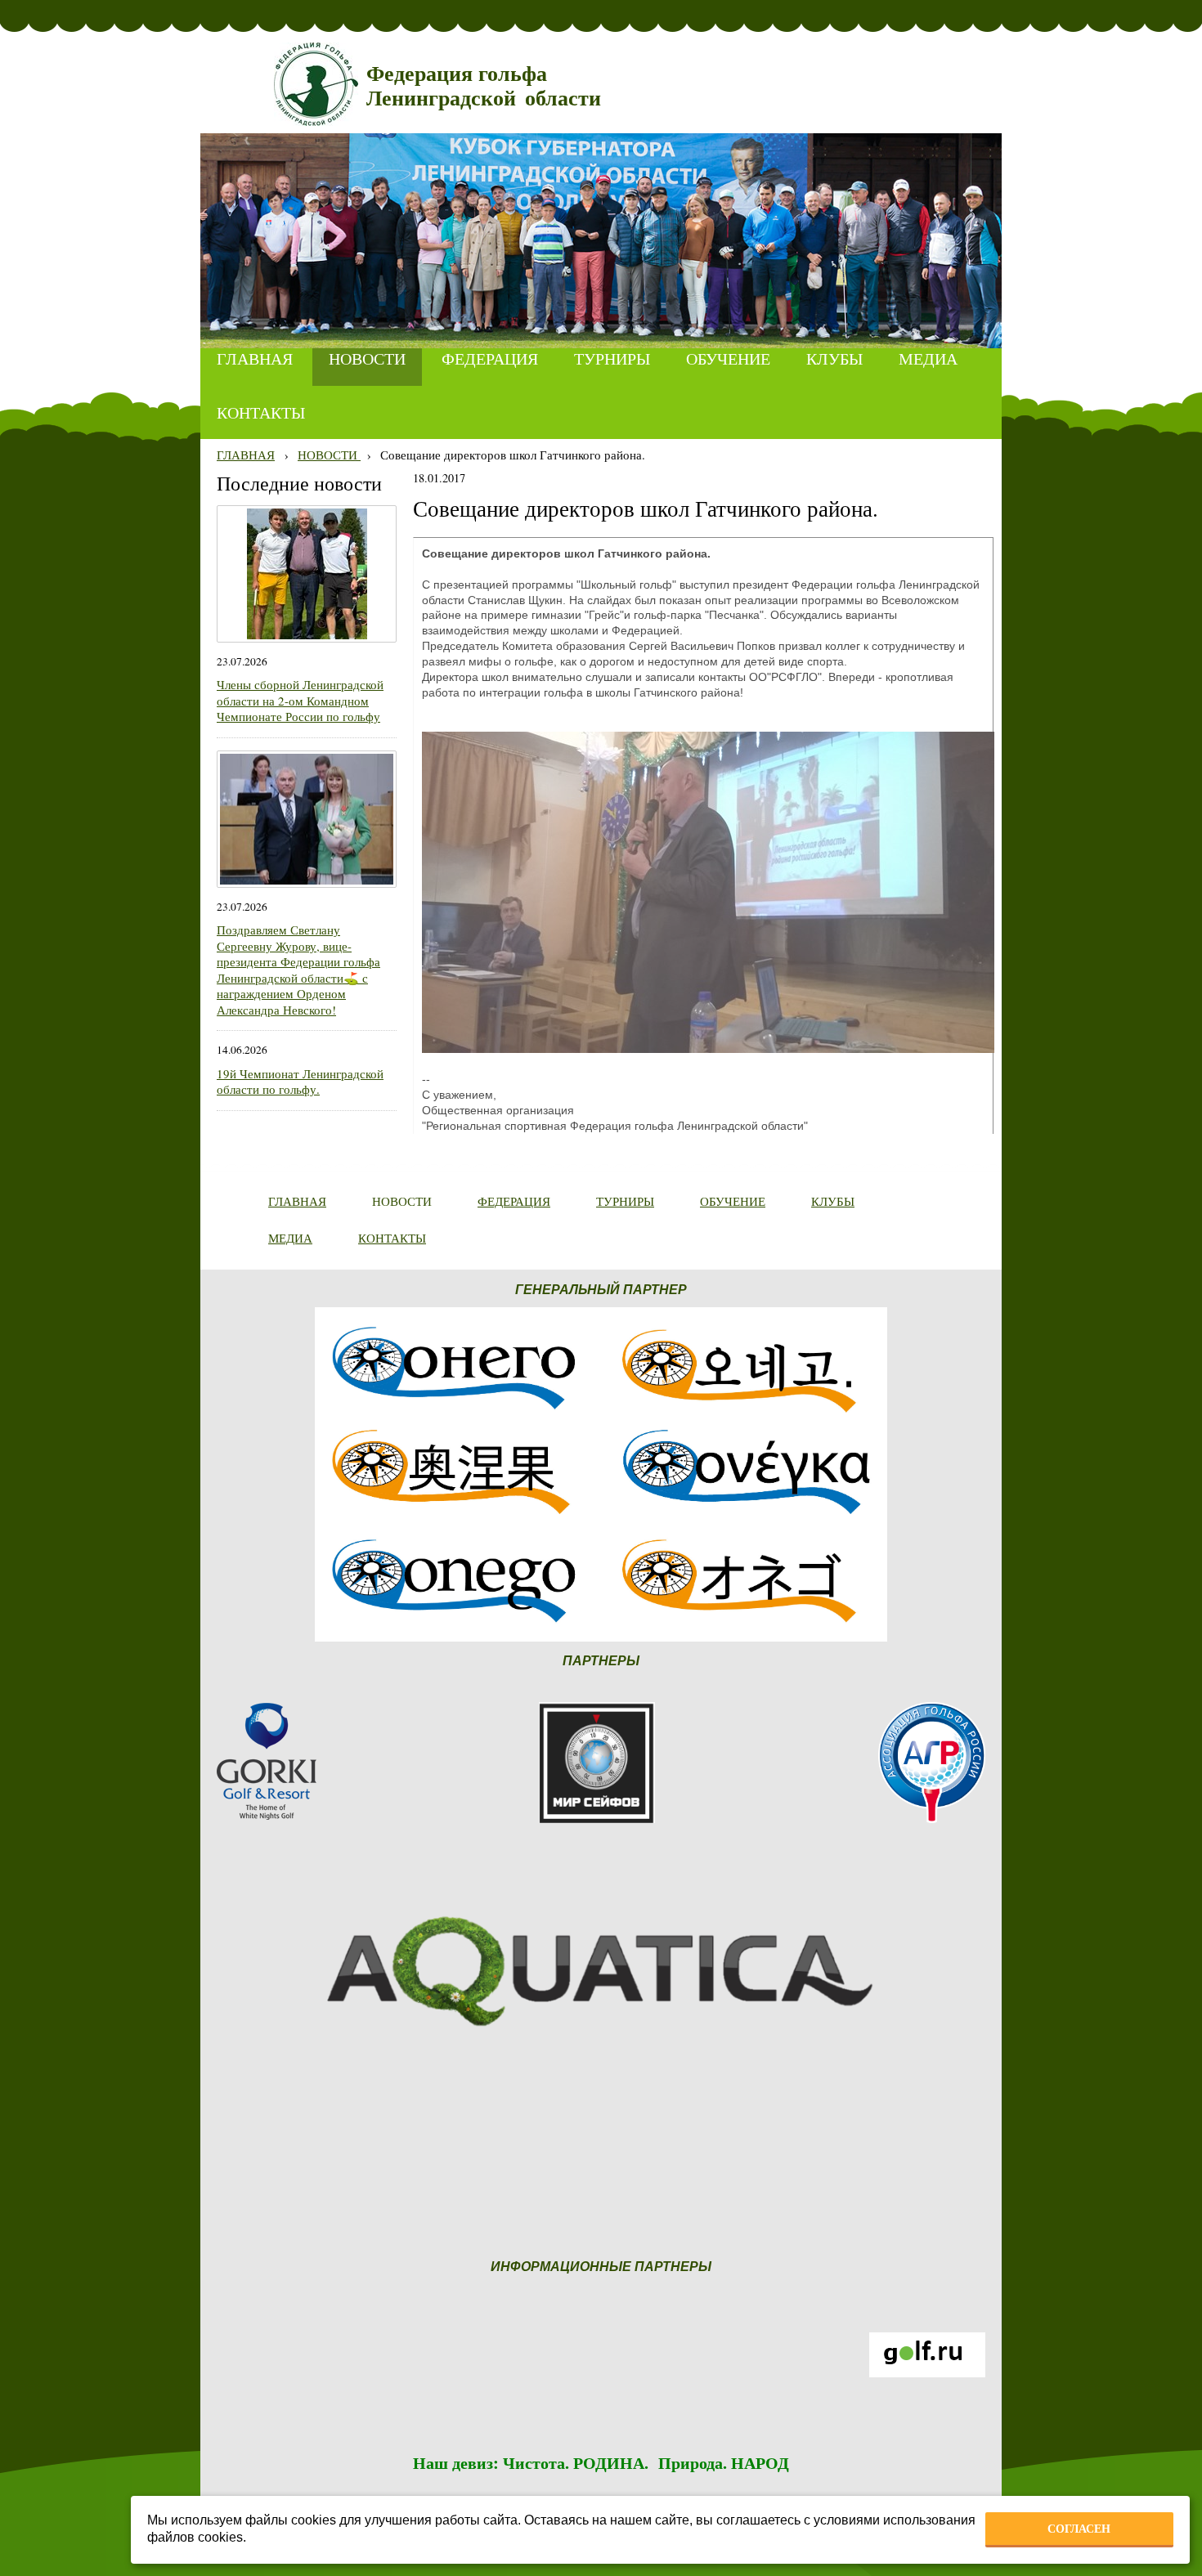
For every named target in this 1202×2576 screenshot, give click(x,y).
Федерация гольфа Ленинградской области (484, 86)
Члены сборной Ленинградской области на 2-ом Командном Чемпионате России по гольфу (300, 700)
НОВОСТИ (329, 455)
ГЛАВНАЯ (246, 455)
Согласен (1079, 2529)
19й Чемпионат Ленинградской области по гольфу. (300, 1082)
